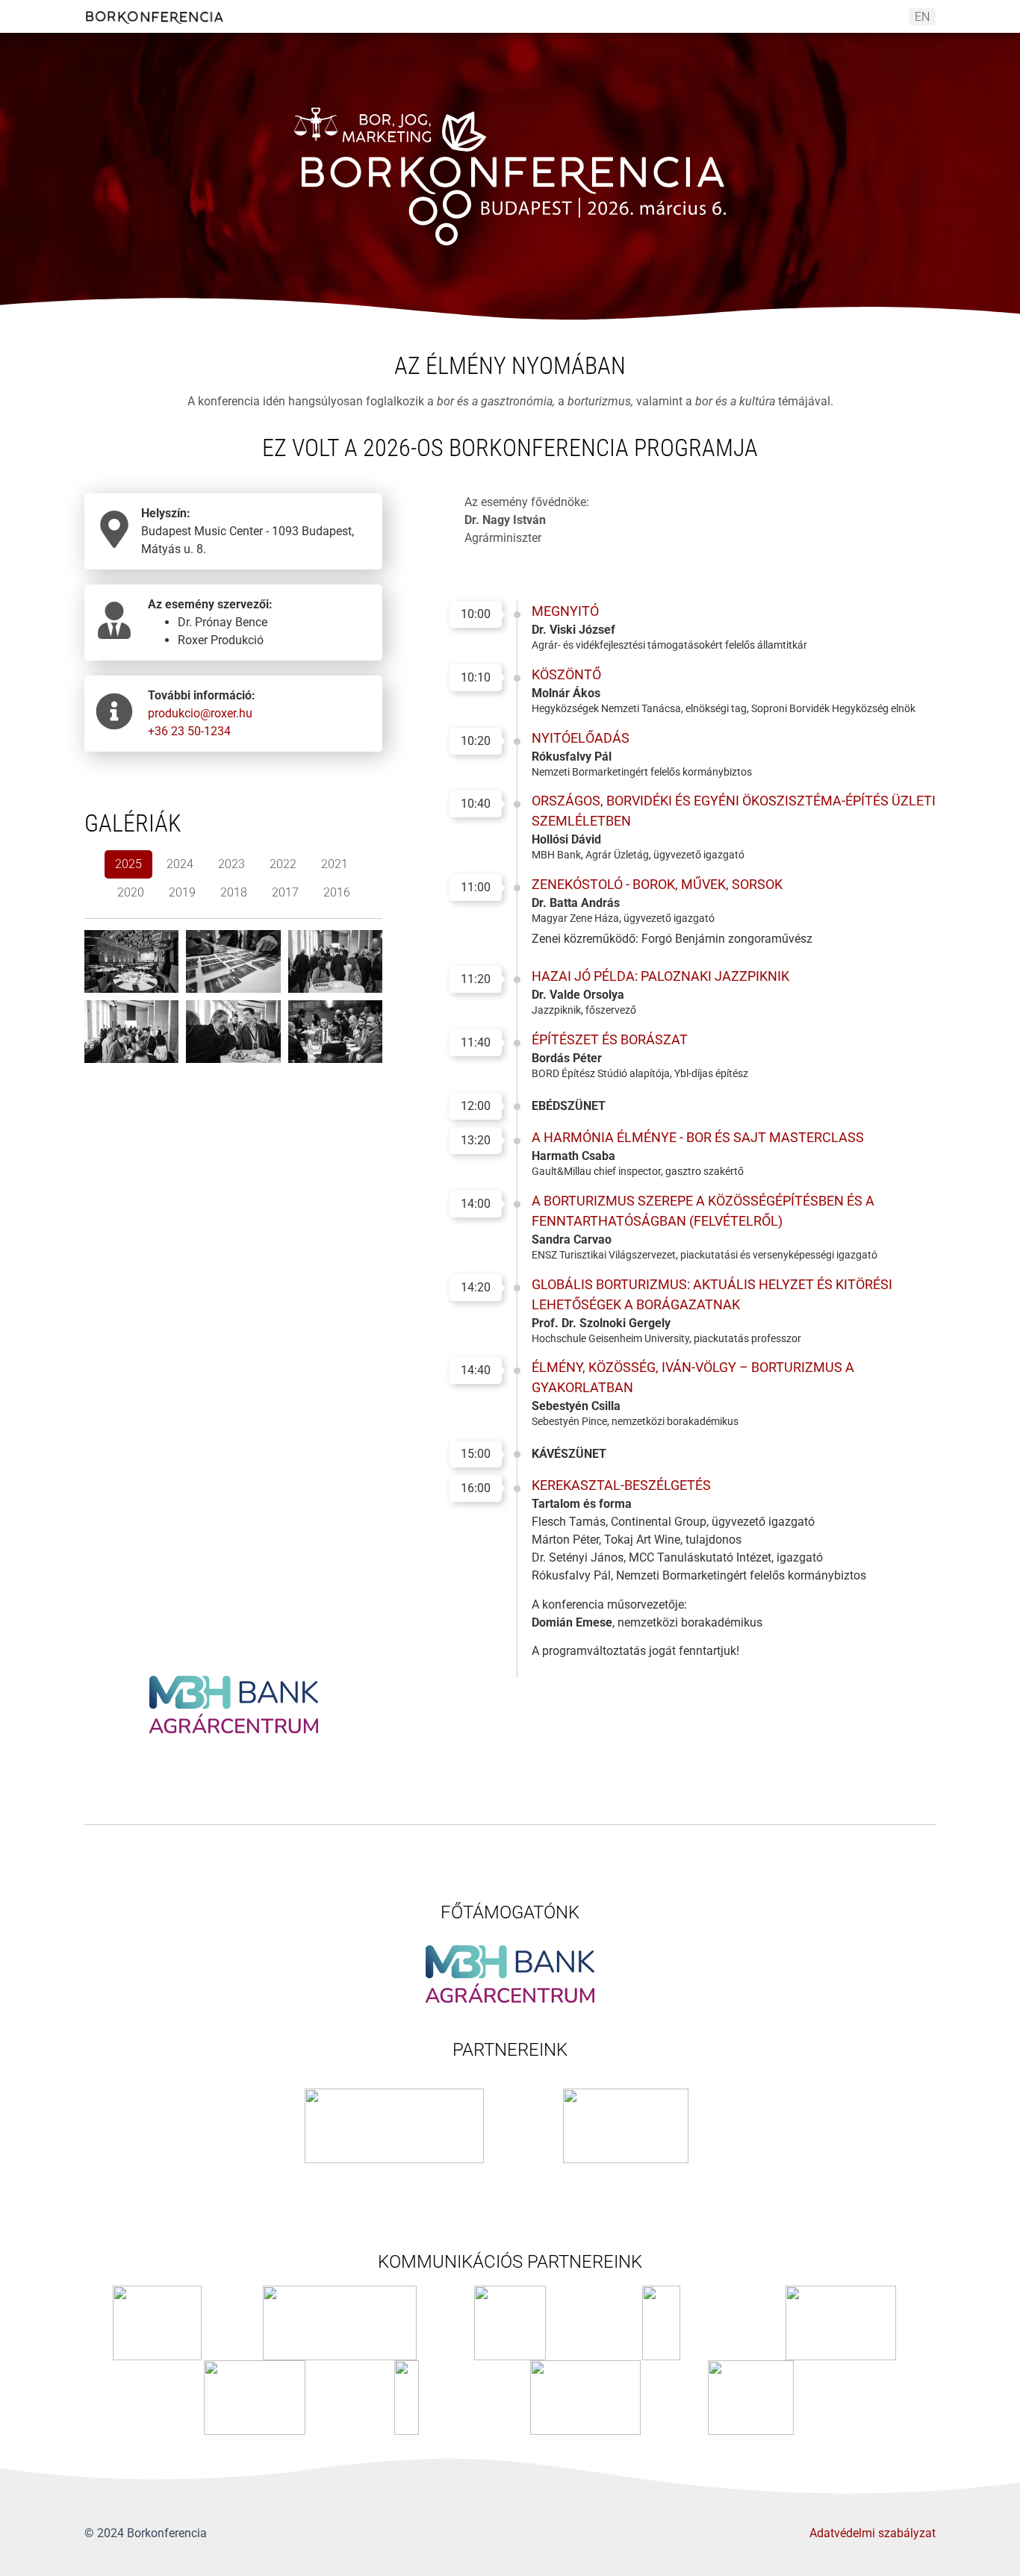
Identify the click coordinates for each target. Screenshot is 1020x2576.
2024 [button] (180, 864)
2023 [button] (231, 864)
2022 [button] (283, 864)
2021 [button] (335, 864)
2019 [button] (182, 892)
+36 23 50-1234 (189, 731)
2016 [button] (337, 892)
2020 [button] (131, 892)
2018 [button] (234, 892)
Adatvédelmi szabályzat (873, 2533)
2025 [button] (128, 864)
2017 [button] (285, 892)
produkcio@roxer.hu (200, 713)
